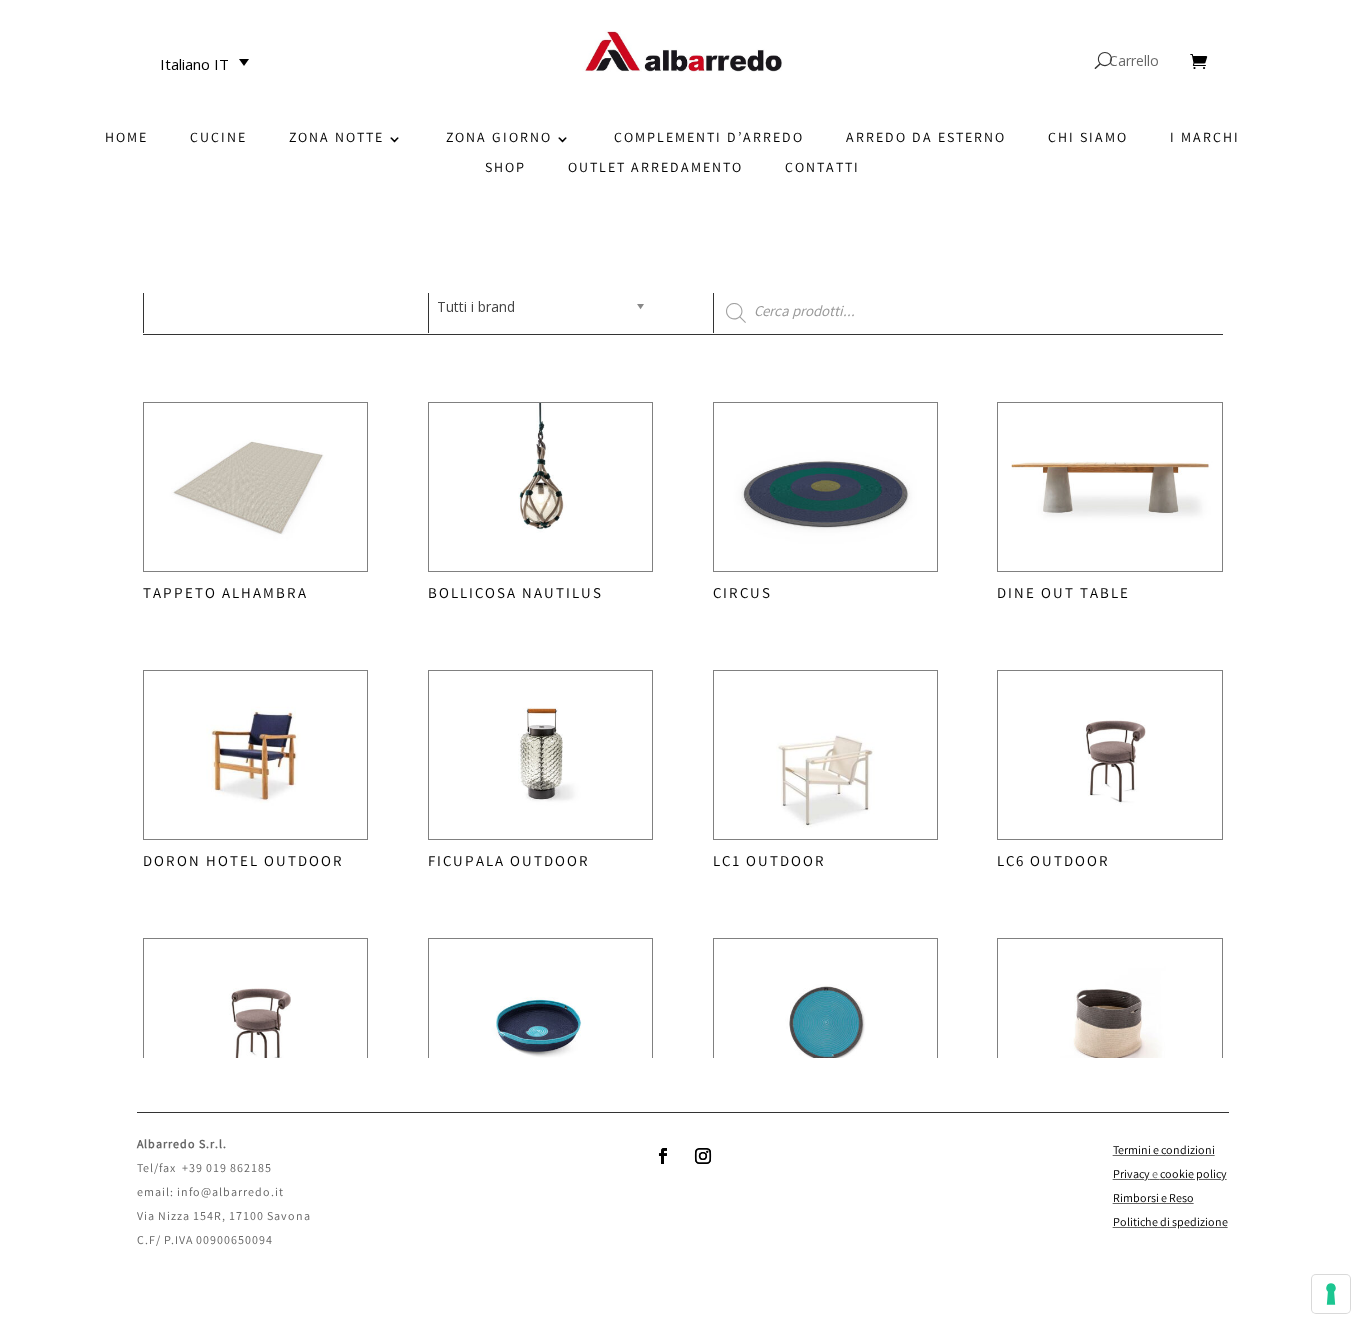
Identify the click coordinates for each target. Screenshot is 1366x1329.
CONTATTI (822, 170)
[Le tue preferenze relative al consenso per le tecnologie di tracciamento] (1331, 1294)
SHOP (505, 170)
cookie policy (1193, 1175)
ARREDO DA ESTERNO (926, 140)
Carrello (1134, 62)
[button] (210, 64)
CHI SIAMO (1088, 140)
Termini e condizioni (1164, 1151)
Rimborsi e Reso (1153, 1199)
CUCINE (218, 140)
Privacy (1131, 1175)
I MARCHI (1205, 140)
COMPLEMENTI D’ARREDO (709, 140)
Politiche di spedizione (1170, 1223)
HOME (126, 140)
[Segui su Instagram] (703, 1156)
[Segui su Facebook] (663, 1156)
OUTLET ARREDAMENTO (655, 170)
